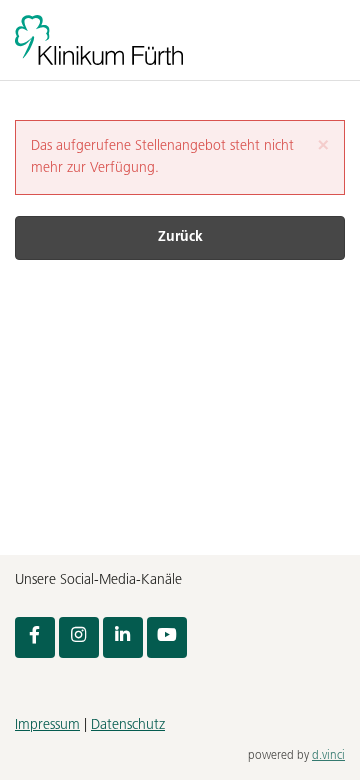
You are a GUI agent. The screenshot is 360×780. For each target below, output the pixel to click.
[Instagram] (79, 637)
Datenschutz (128, 725)
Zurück (180, 237)
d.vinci (328, 756)
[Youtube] (167, 637)
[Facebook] (35, 637)
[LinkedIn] (123, 637)
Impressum (47, 725)
